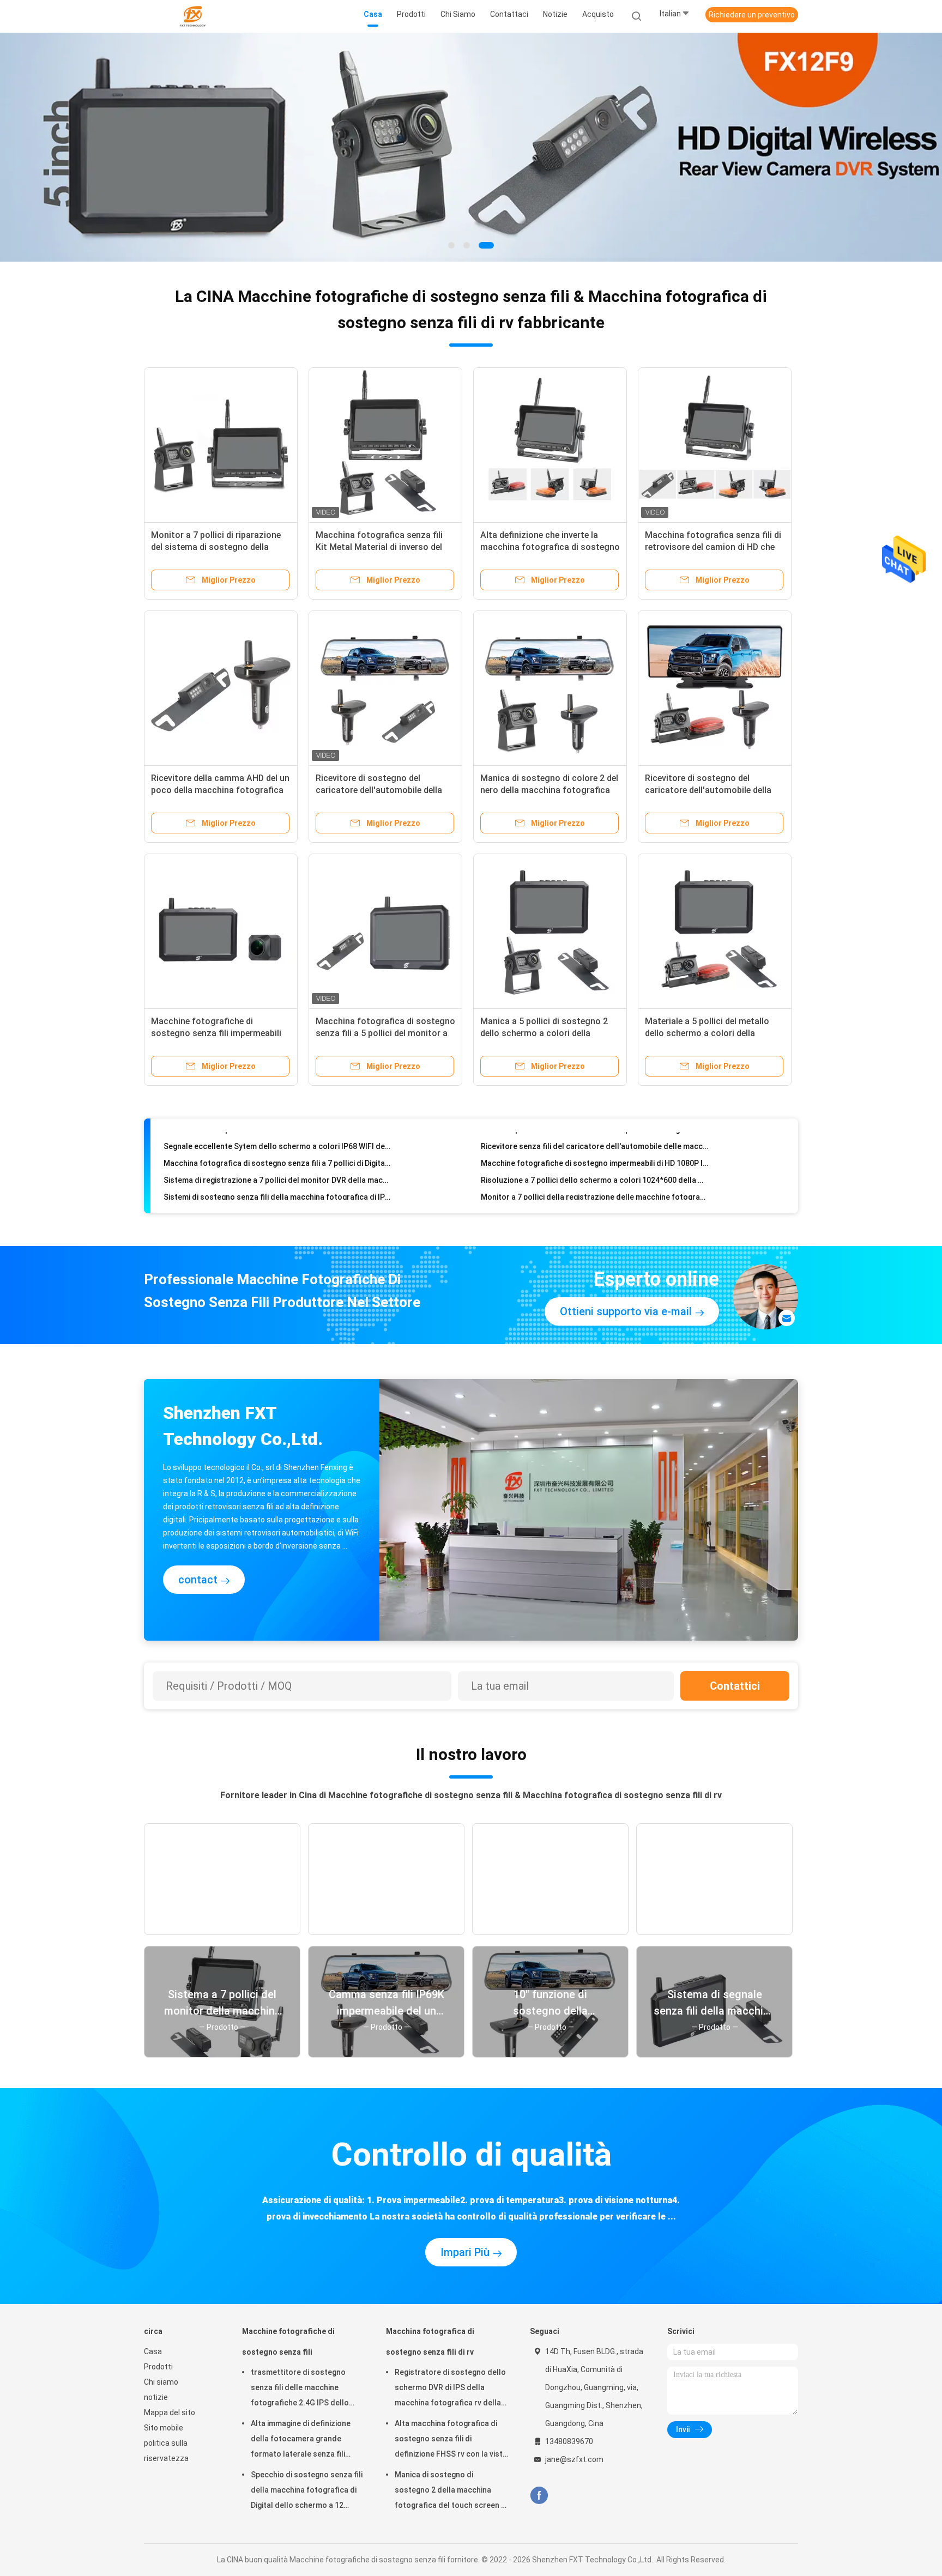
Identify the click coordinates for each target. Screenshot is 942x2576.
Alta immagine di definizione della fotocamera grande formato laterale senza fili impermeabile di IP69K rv (301, 2440)
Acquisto (598, 14)
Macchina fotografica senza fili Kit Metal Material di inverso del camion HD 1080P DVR (379, 547)
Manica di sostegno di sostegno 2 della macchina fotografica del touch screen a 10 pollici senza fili (450, 2492)
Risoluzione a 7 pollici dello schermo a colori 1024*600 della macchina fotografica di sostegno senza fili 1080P (594, 1157)
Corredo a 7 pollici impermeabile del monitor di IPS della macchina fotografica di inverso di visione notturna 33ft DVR (594, 1190)
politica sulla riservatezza (166, 2451)
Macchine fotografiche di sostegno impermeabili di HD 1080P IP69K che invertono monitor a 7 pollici (594, 1140)
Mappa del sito (170, 2412)
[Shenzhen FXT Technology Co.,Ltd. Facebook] (539, 2496)
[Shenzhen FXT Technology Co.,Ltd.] (192, 16)
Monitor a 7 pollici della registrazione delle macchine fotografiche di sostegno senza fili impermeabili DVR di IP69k (594, 1174)
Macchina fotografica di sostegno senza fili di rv (430, 2342)
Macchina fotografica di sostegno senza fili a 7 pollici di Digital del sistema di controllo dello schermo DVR (277, 1140)
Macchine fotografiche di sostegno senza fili (288, 2342)
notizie (156, 2397)
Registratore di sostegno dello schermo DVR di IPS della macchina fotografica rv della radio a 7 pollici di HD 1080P (450, 2389)
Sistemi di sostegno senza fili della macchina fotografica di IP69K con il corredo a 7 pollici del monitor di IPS (277, 1174)
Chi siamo (161, 2382)
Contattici (735, 1686)
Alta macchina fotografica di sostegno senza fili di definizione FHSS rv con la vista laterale (451, 2440)
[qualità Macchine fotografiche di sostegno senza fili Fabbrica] (471, 147)
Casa (153, 2351)
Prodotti (158, 2367)
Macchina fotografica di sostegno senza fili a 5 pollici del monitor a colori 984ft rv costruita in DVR (385, 1033)
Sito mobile (164, 2428)
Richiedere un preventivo (752, 15)
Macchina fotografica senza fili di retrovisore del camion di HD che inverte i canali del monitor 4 (713, 547)
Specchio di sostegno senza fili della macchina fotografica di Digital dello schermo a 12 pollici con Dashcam (307, 2492)
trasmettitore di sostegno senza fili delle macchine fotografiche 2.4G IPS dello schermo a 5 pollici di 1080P (300, 2389)
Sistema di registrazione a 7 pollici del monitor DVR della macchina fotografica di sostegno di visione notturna (277, 1157)
